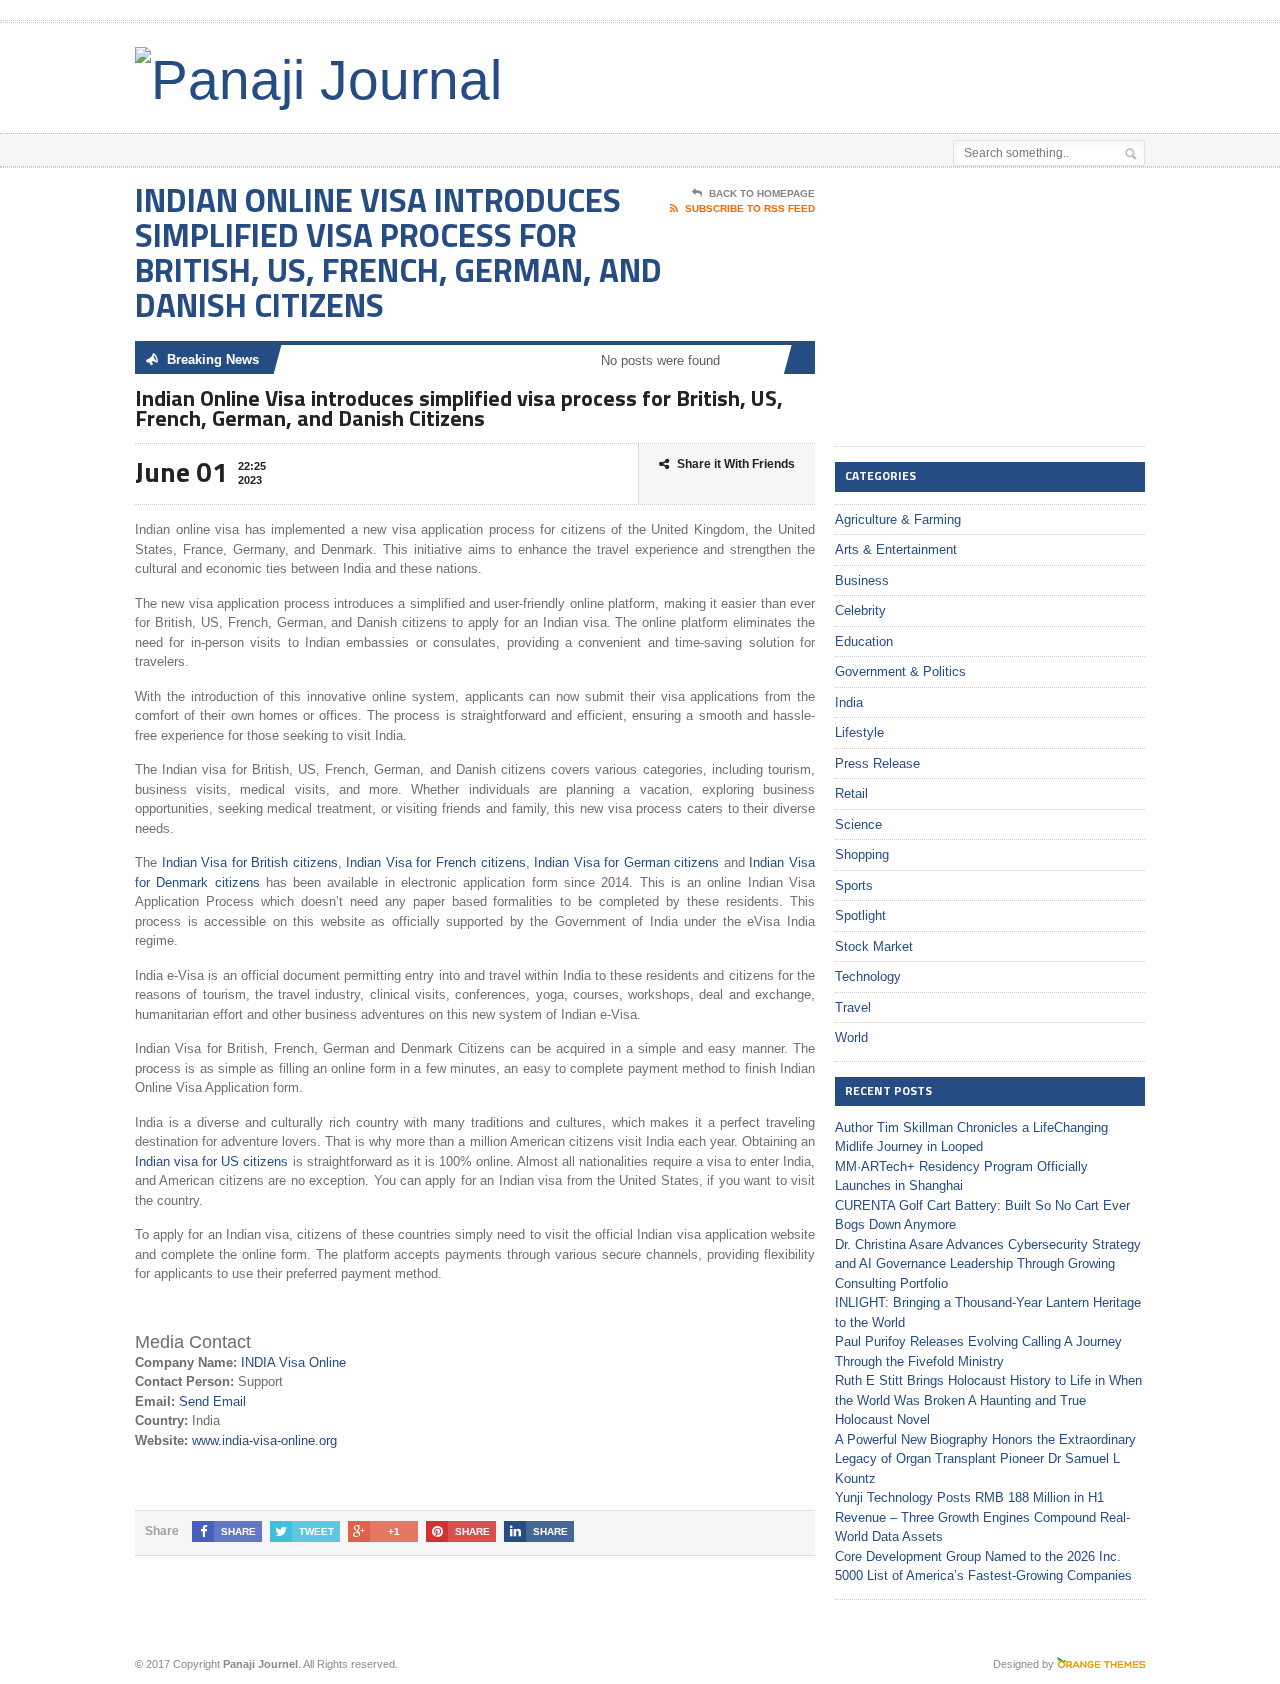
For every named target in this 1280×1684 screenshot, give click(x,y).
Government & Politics (900, 671)
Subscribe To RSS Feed (750, 208)
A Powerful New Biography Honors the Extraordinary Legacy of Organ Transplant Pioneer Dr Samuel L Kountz (985, 1459)
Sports (854, 885)
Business (862, 580)
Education (864, 641)
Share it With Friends (736, 464)
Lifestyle (859, 732)
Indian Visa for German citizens (626, 862)
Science (858, 824)
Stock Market (874, 946)
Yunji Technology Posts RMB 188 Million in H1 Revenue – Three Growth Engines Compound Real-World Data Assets (982, 1517)
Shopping (862, 854)
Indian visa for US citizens (211, 1161)
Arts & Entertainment (896, 549)
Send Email (212, 1401)
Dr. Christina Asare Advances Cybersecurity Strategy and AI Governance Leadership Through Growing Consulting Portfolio (988, 1264)
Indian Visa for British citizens (250, 862)
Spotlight (860, 915)
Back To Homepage (762, 193)
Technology (868, 976)
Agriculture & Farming (898, 519)
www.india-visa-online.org (264, 1440)
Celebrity (860, 610)
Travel (853, 1007)
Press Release (877, 763)
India (849, 702)
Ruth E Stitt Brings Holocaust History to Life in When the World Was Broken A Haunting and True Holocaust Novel (988, 1400)
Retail (851, 793)
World (851, 1037)
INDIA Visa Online (293, 1362)
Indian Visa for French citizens (434, 862)
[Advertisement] (911, 73)
